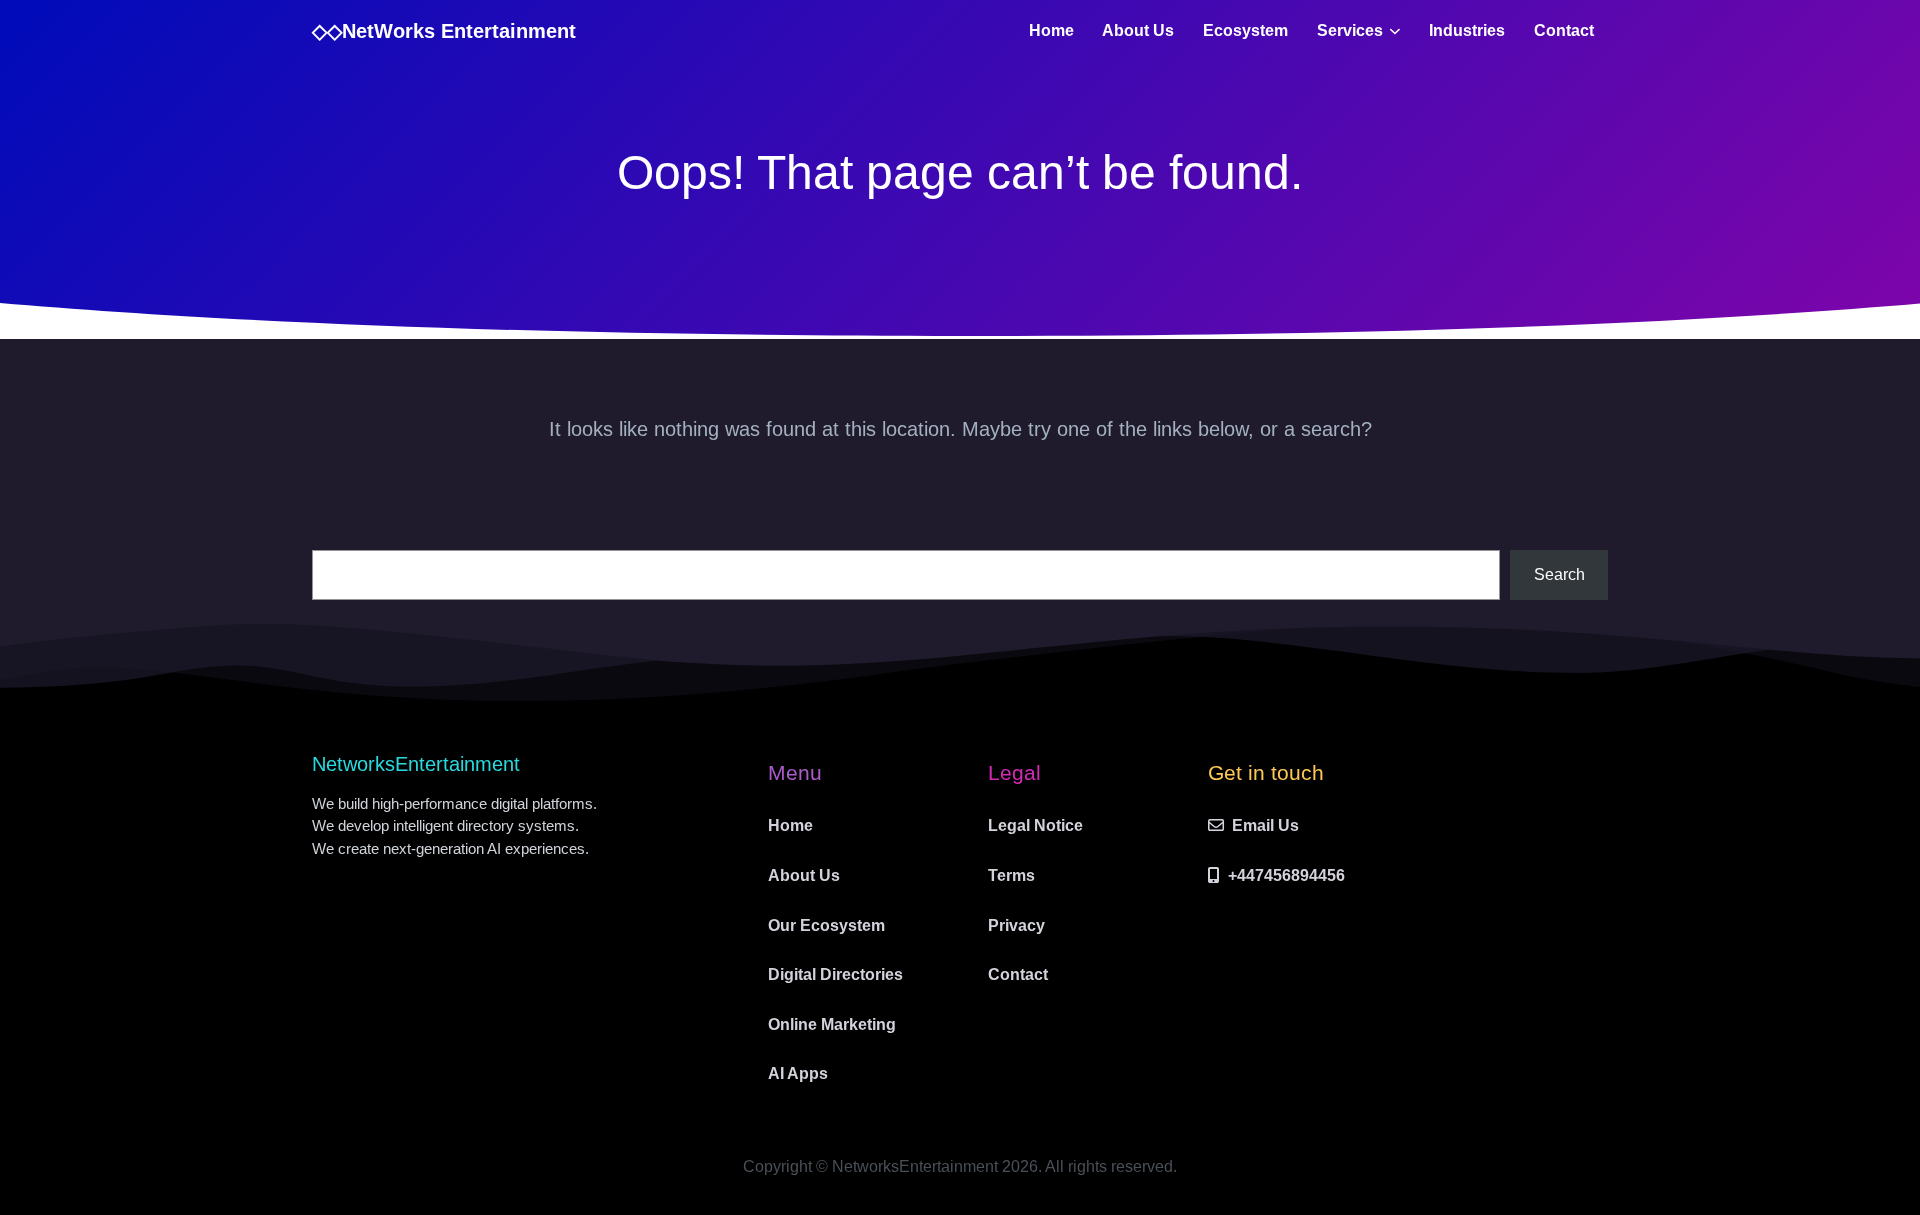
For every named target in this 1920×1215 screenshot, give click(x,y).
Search (1559, 574)
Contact (1564, 30)
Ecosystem (1245, 30)
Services (1350, 30)
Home (1051, 30)
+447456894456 (1286, 875)
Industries (1467, 30)
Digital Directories (835, 974)
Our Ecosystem (826, 925)
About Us (1138, 30)
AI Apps (798, 1073)
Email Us (1265, 825)
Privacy (1016, 925)
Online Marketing (832, 1024)
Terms (1011, 875)
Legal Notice (1035, 825)
